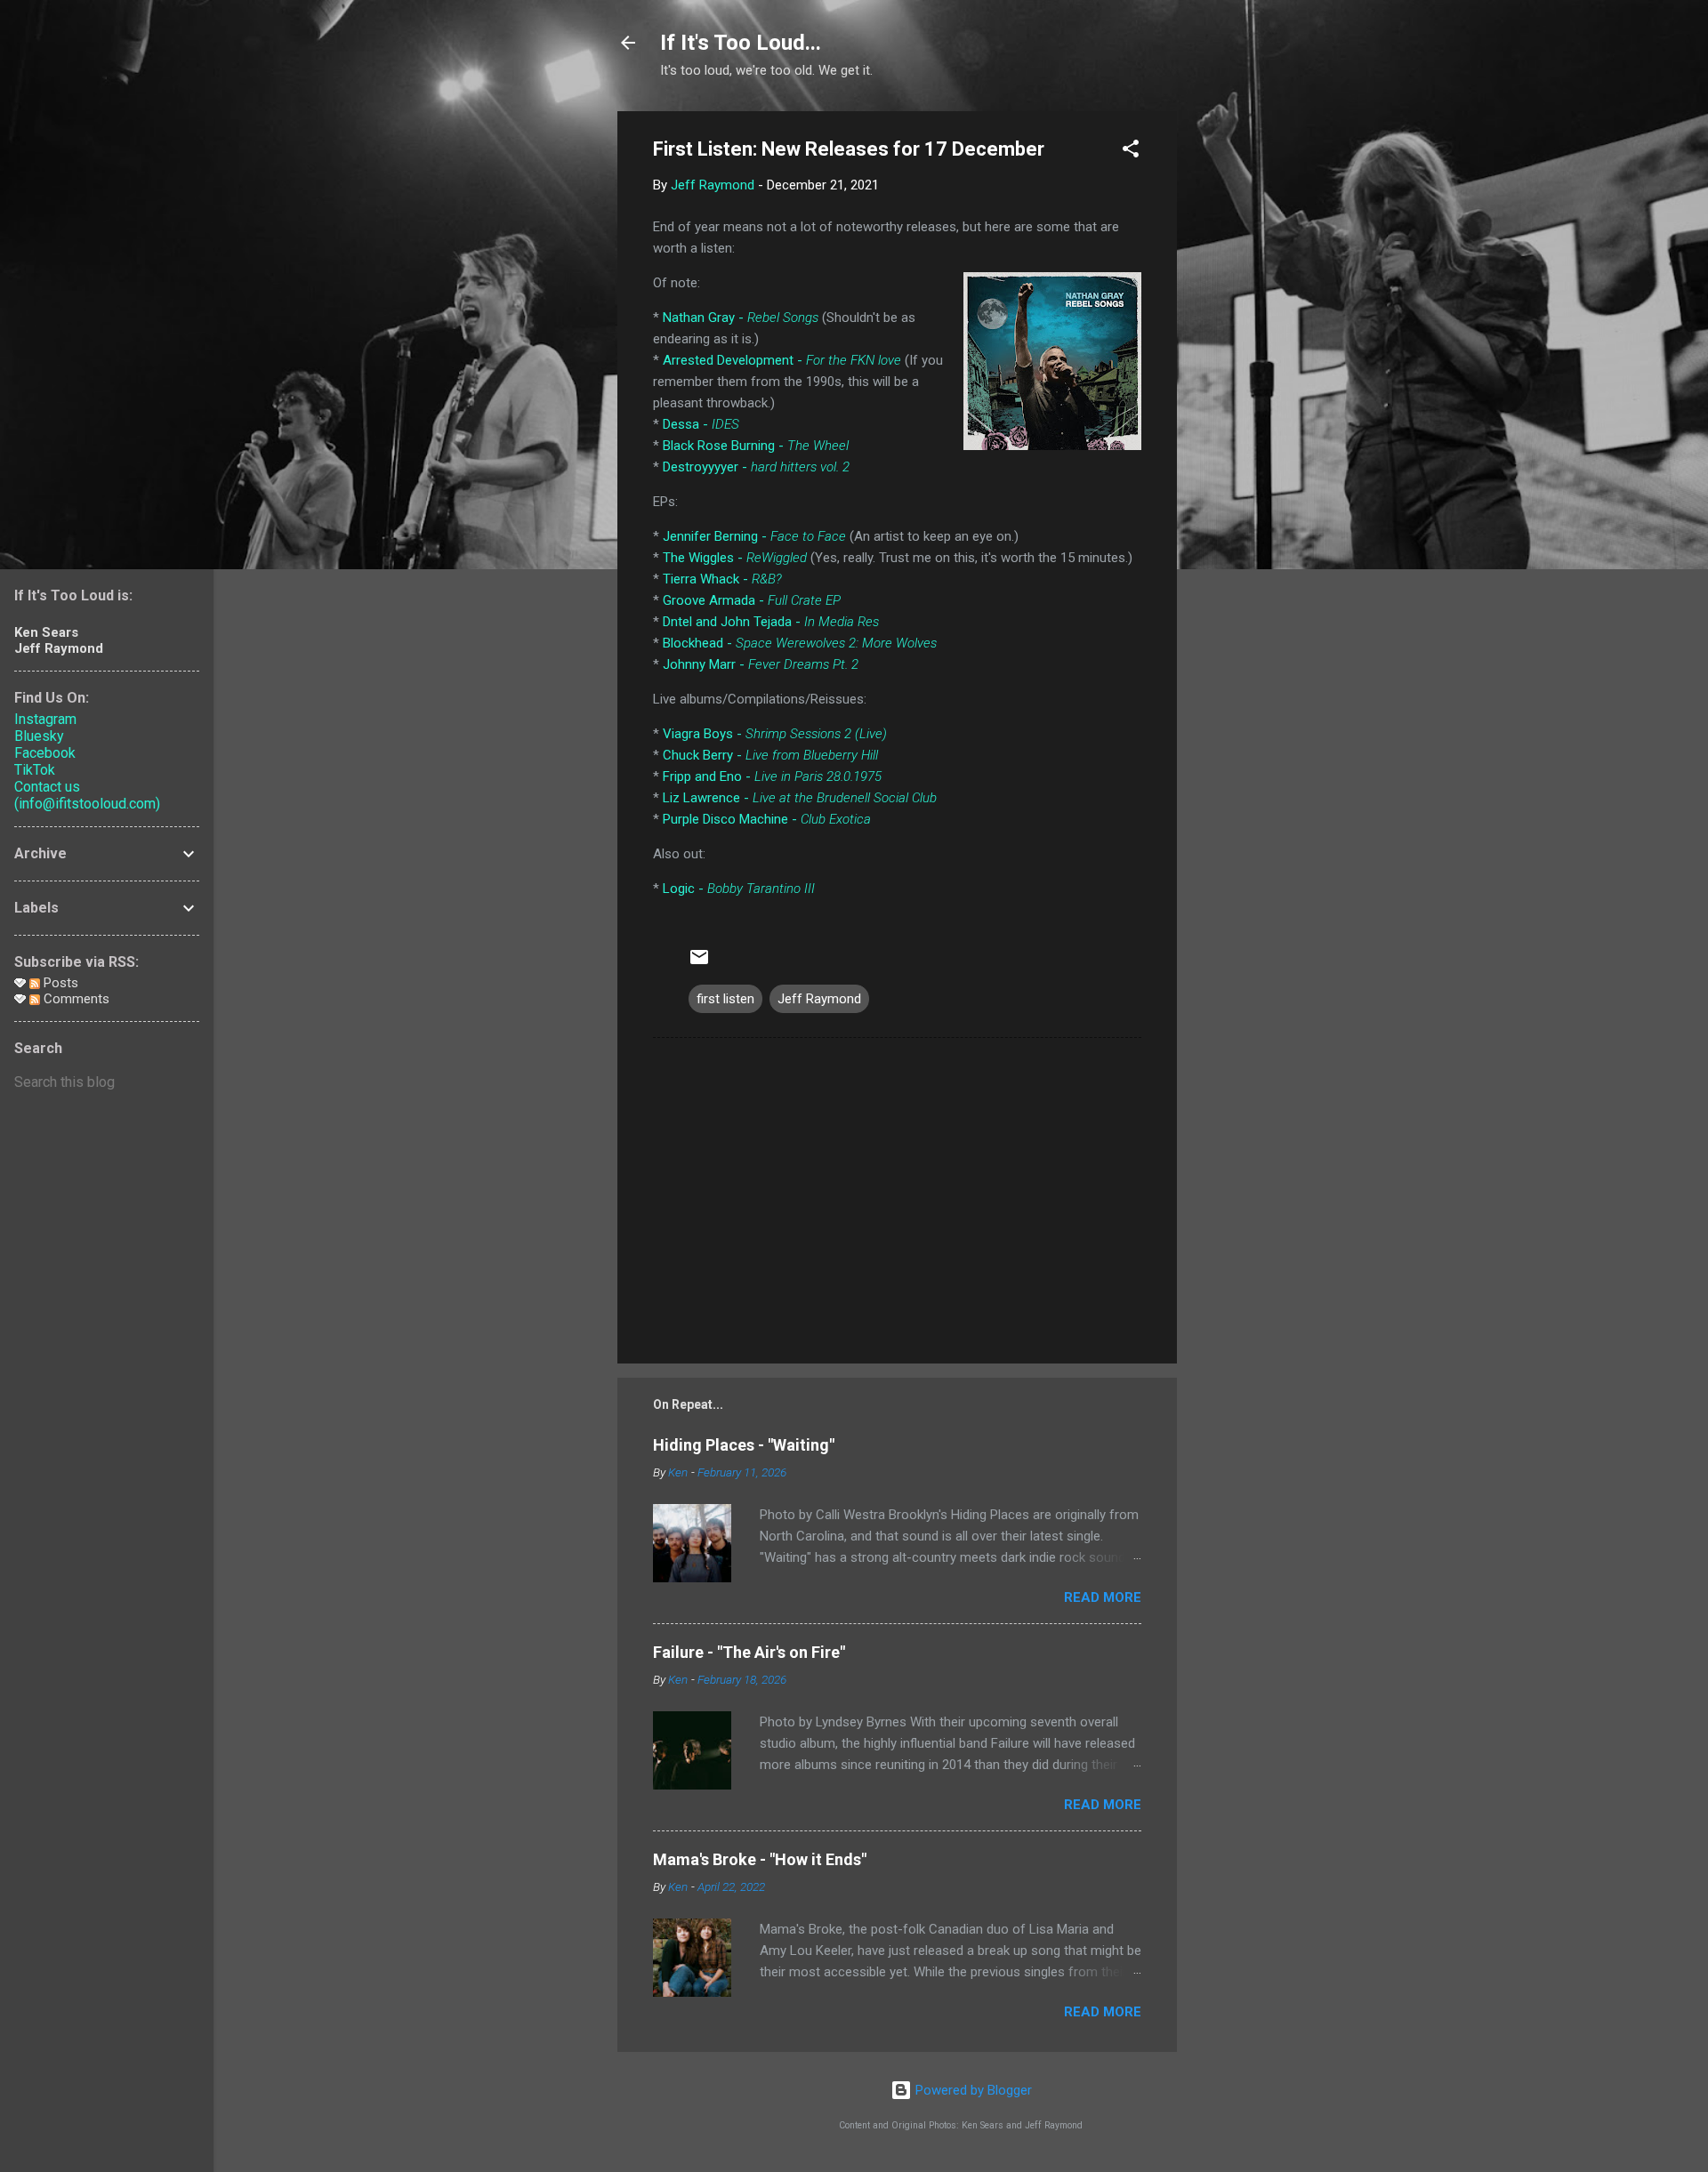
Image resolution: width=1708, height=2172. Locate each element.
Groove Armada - (752, 600)
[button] (1131, 152)
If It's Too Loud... (741, 43)
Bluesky (39, 736)
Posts (59, 983)
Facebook (45, 753)
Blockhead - (800, 643)
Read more (1103, 1597)
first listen (725, 999)
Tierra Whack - (722, 579)
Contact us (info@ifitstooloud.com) (87, 795)
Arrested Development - (782, 360)
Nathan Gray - (741, 318)
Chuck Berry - (770, 755)
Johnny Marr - (761, 664)
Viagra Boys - (775, 734)
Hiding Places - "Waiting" (744, 1445)
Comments (75, 999)
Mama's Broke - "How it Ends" (760, 1859)
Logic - (739, 889)
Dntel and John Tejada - (771, 622)
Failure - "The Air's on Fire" (749, 1652)
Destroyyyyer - (756, 467)
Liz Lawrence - (800, 798)
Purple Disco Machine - (767, 819)
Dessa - (701, 424)
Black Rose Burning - (756, 446)
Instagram (45, 719)
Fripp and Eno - (772, 776)
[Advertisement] (1248, 378)
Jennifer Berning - (754, 536)
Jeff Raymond (819, 999)
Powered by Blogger (972, 2090)
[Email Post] (699, 963)
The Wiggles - (735, 558)
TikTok (35, 770)
